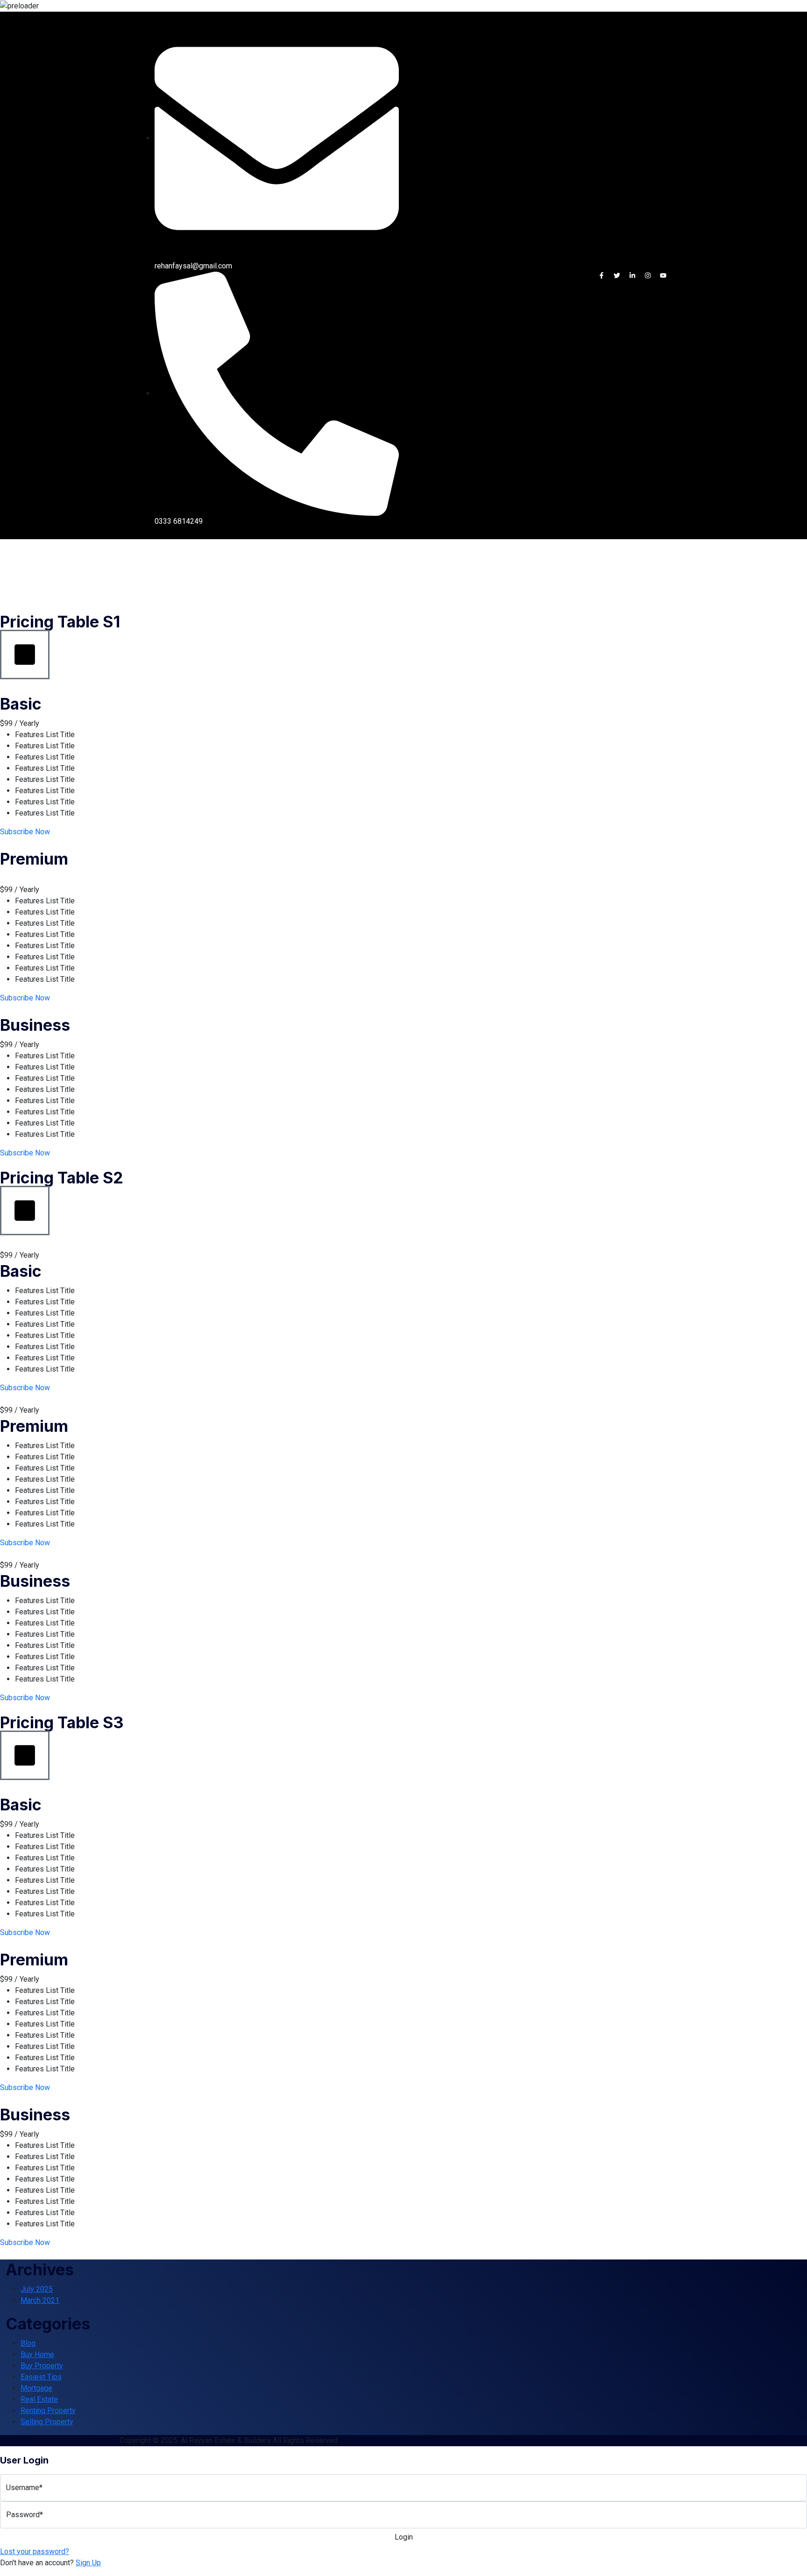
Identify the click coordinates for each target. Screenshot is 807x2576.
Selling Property (47, 2422)
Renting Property (48, 2411)
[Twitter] (617, 275)
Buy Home (37, 2354)
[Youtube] (663, 275)
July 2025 (37, 2289)
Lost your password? (35, 2551)
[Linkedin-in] (632, 275)
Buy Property (42, 2366)
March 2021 (40, 2300)
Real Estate (39, 2399)
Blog (28, 2343)
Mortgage (36, 2388)
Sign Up (88, 2563)
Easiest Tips (41, 2377)
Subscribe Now (25, 832)
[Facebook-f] (602, 275)
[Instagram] (648, 275)
